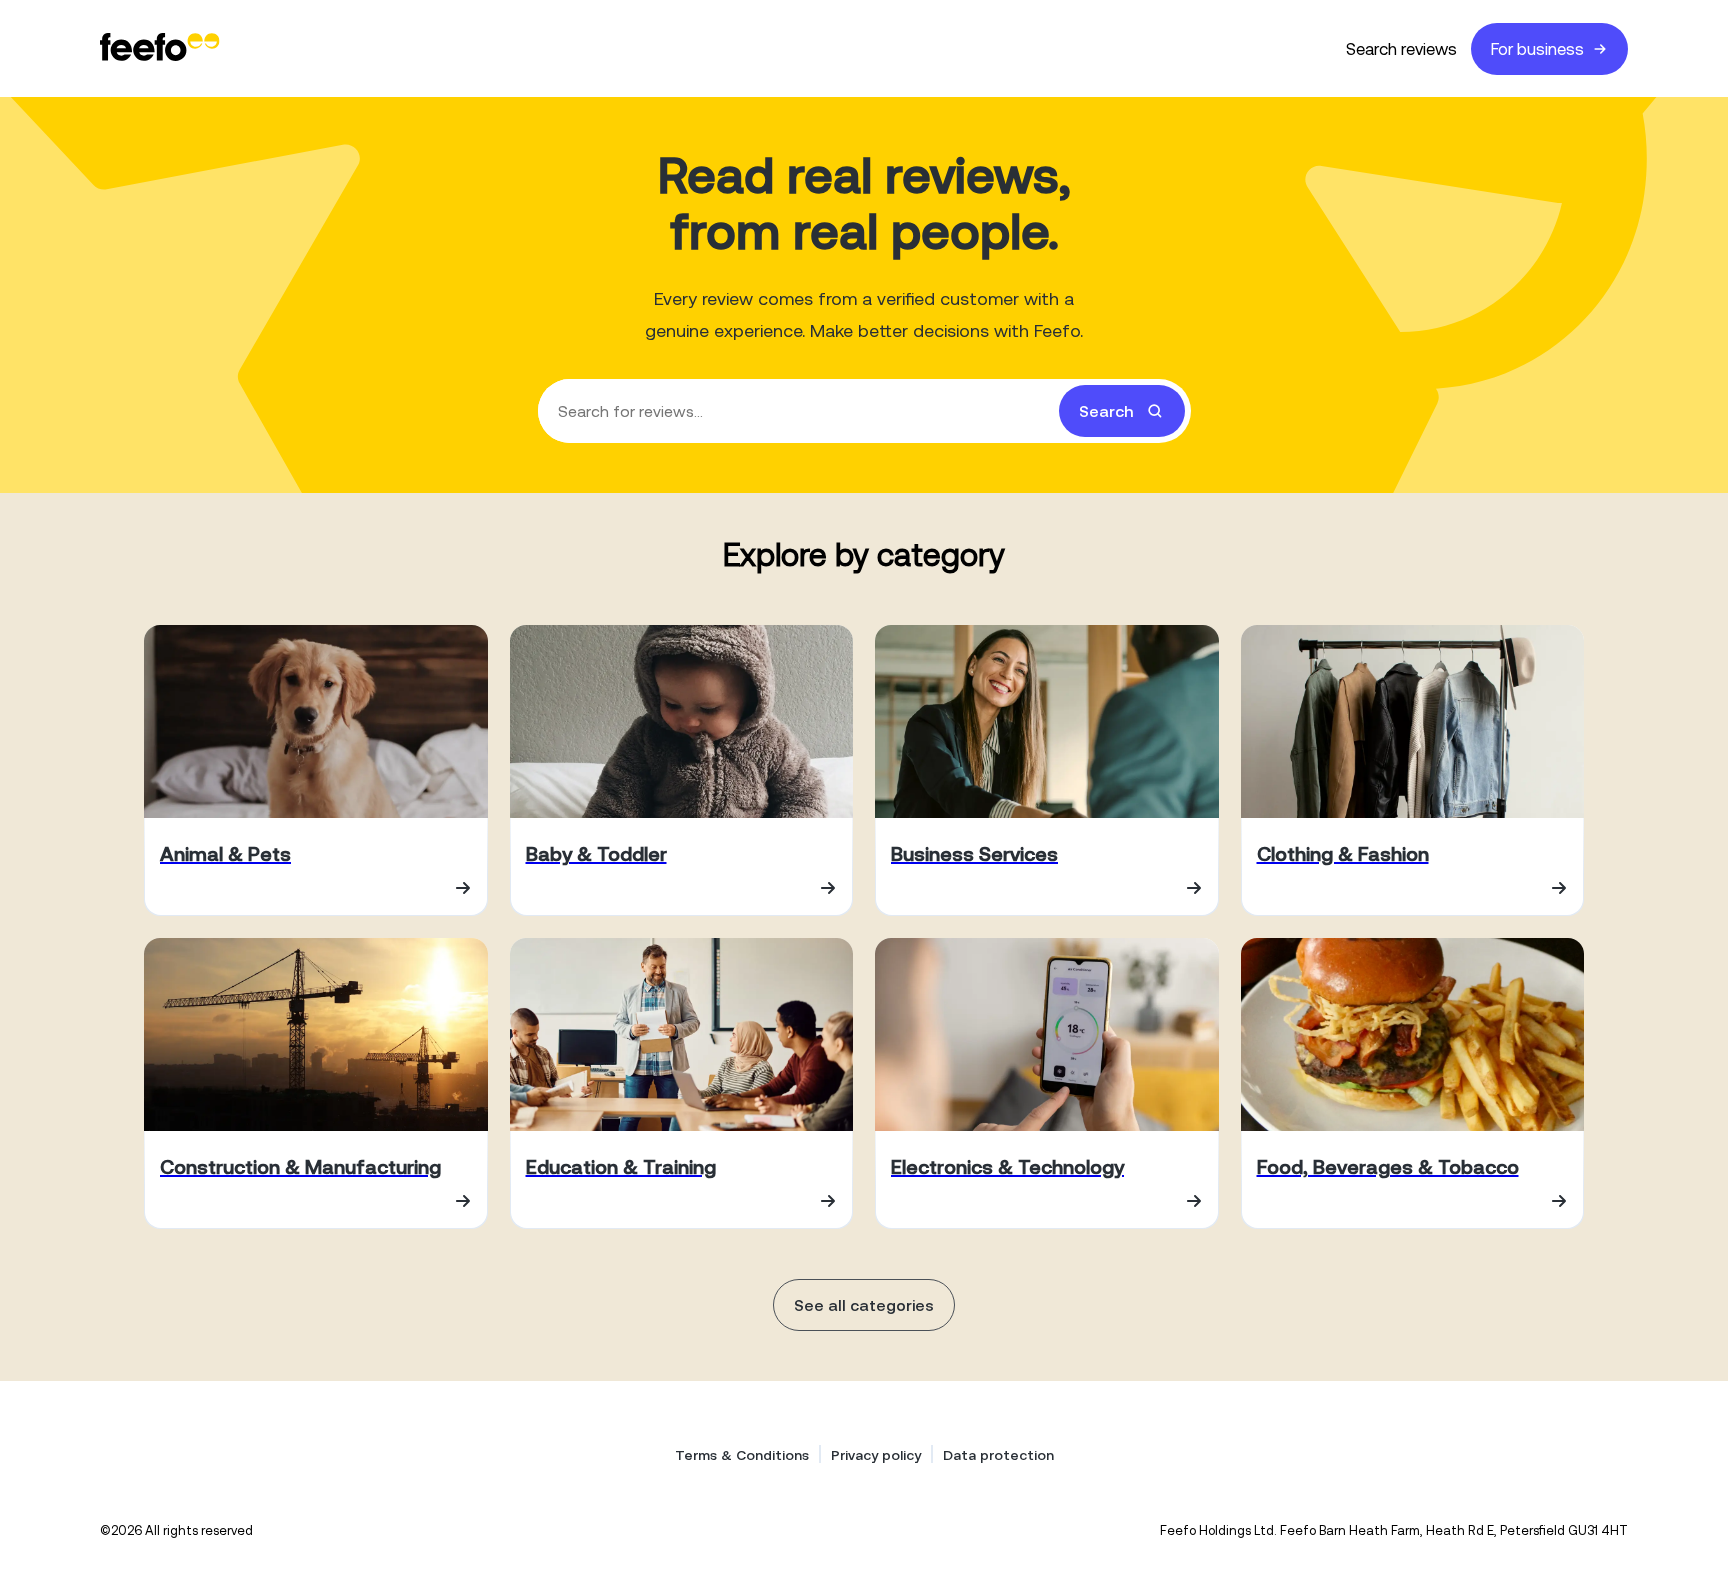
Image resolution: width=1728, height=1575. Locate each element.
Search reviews (1401, 49)
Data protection (998, 1455)
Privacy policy (876, 1455)
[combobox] (864, 411)
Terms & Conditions (742, 1455)
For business (1537, 49)
